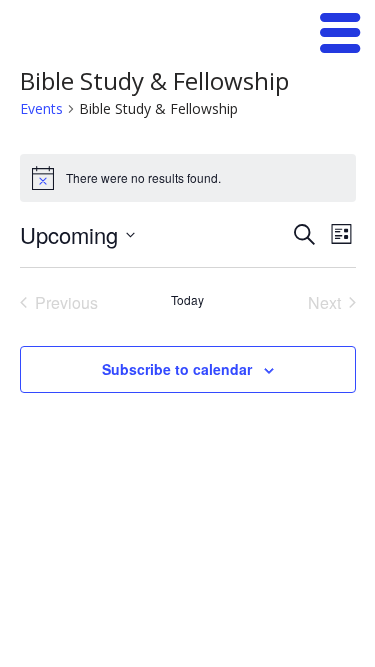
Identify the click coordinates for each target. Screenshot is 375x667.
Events (41, 108)
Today (187, 300)
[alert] (188, 178)
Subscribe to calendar (177, 369)
